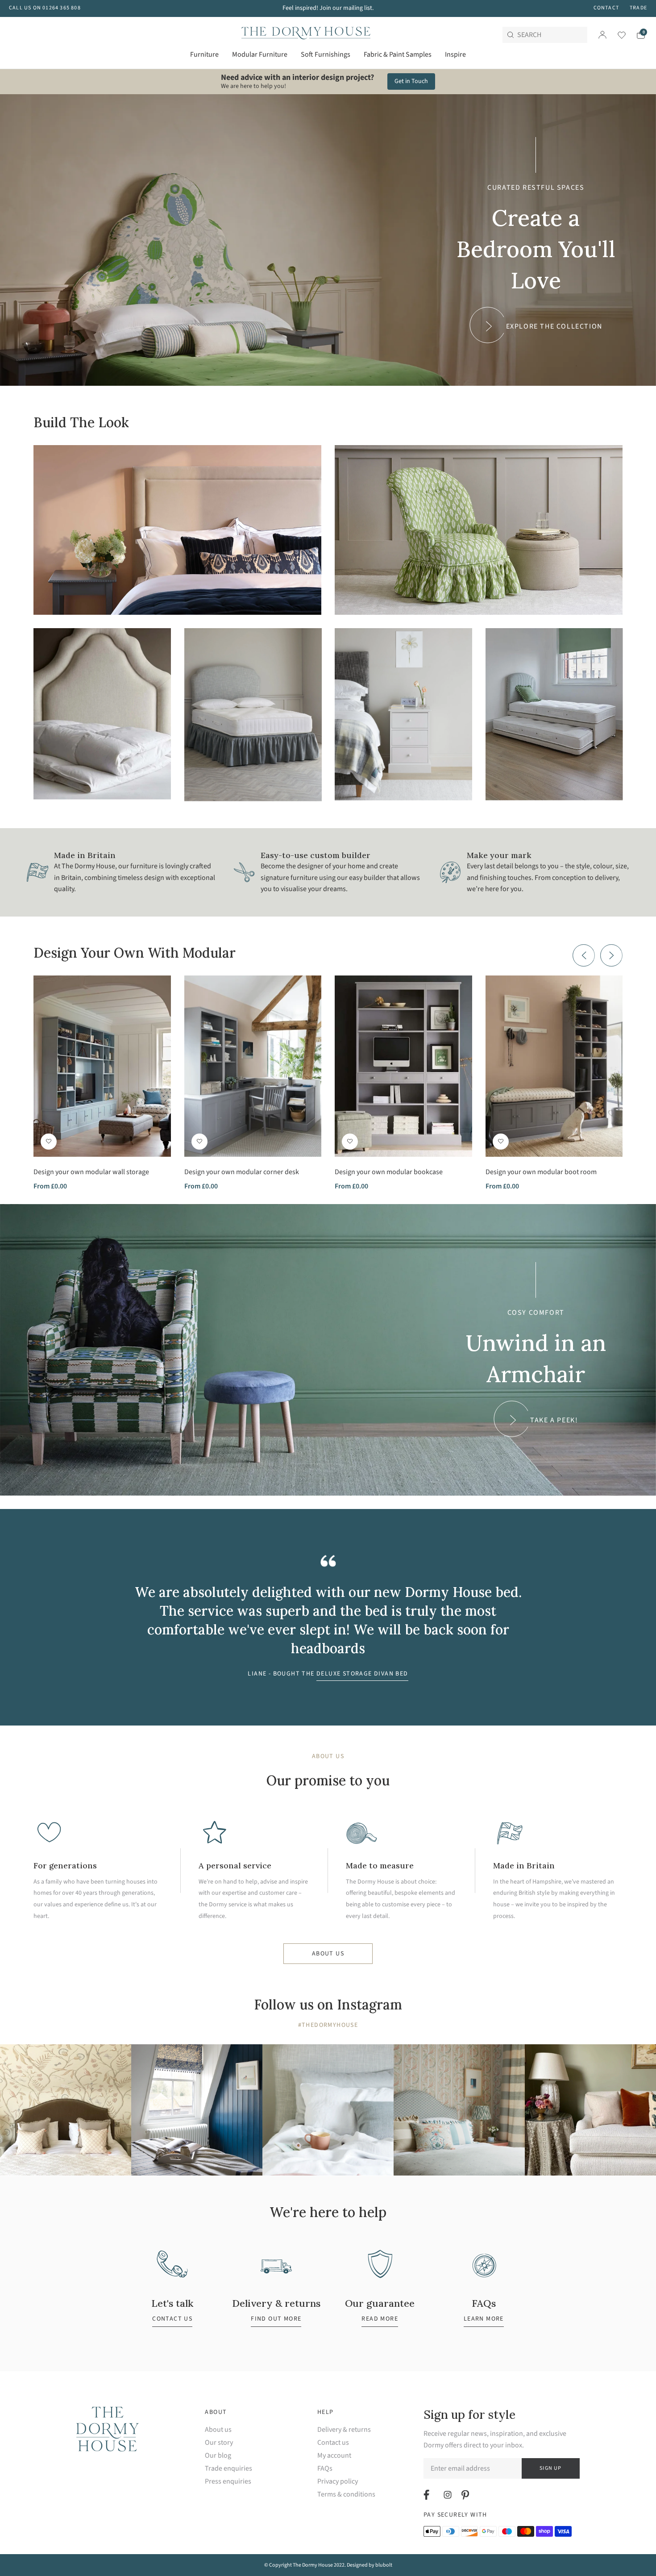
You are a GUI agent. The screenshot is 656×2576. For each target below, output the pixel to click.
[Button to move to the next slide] (611, 955)
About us (328, 1954)
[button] (49, 1142)
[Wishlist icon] (616, 35)
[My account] (602, 35)
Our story (219, 2443)
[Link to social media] (428, 2495)
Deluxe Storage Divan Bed (362, 1674)
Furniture (204, 54)
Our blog (218, 2456)
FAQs (325, 2469)
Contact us (333, 2443)
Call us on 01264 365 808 (45, 8)
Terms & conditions (346, 2495)
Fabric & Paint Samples (398, 54)
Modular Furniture (260, 54)
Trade (638, 8)
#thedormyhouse (328, 2025)
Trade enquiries (228, 2469)
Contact (606, 8)
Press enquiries (228, 2482)
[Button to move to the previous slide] (584, 955)
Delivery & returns (344, 2430)
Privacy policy (338, 2482)
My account (334, 2456)
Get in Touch (411, 81)
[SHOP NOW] (177, 530)
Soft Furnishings (326, 54)
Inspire (455, 54)
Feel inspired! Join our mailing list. (328, 8)
